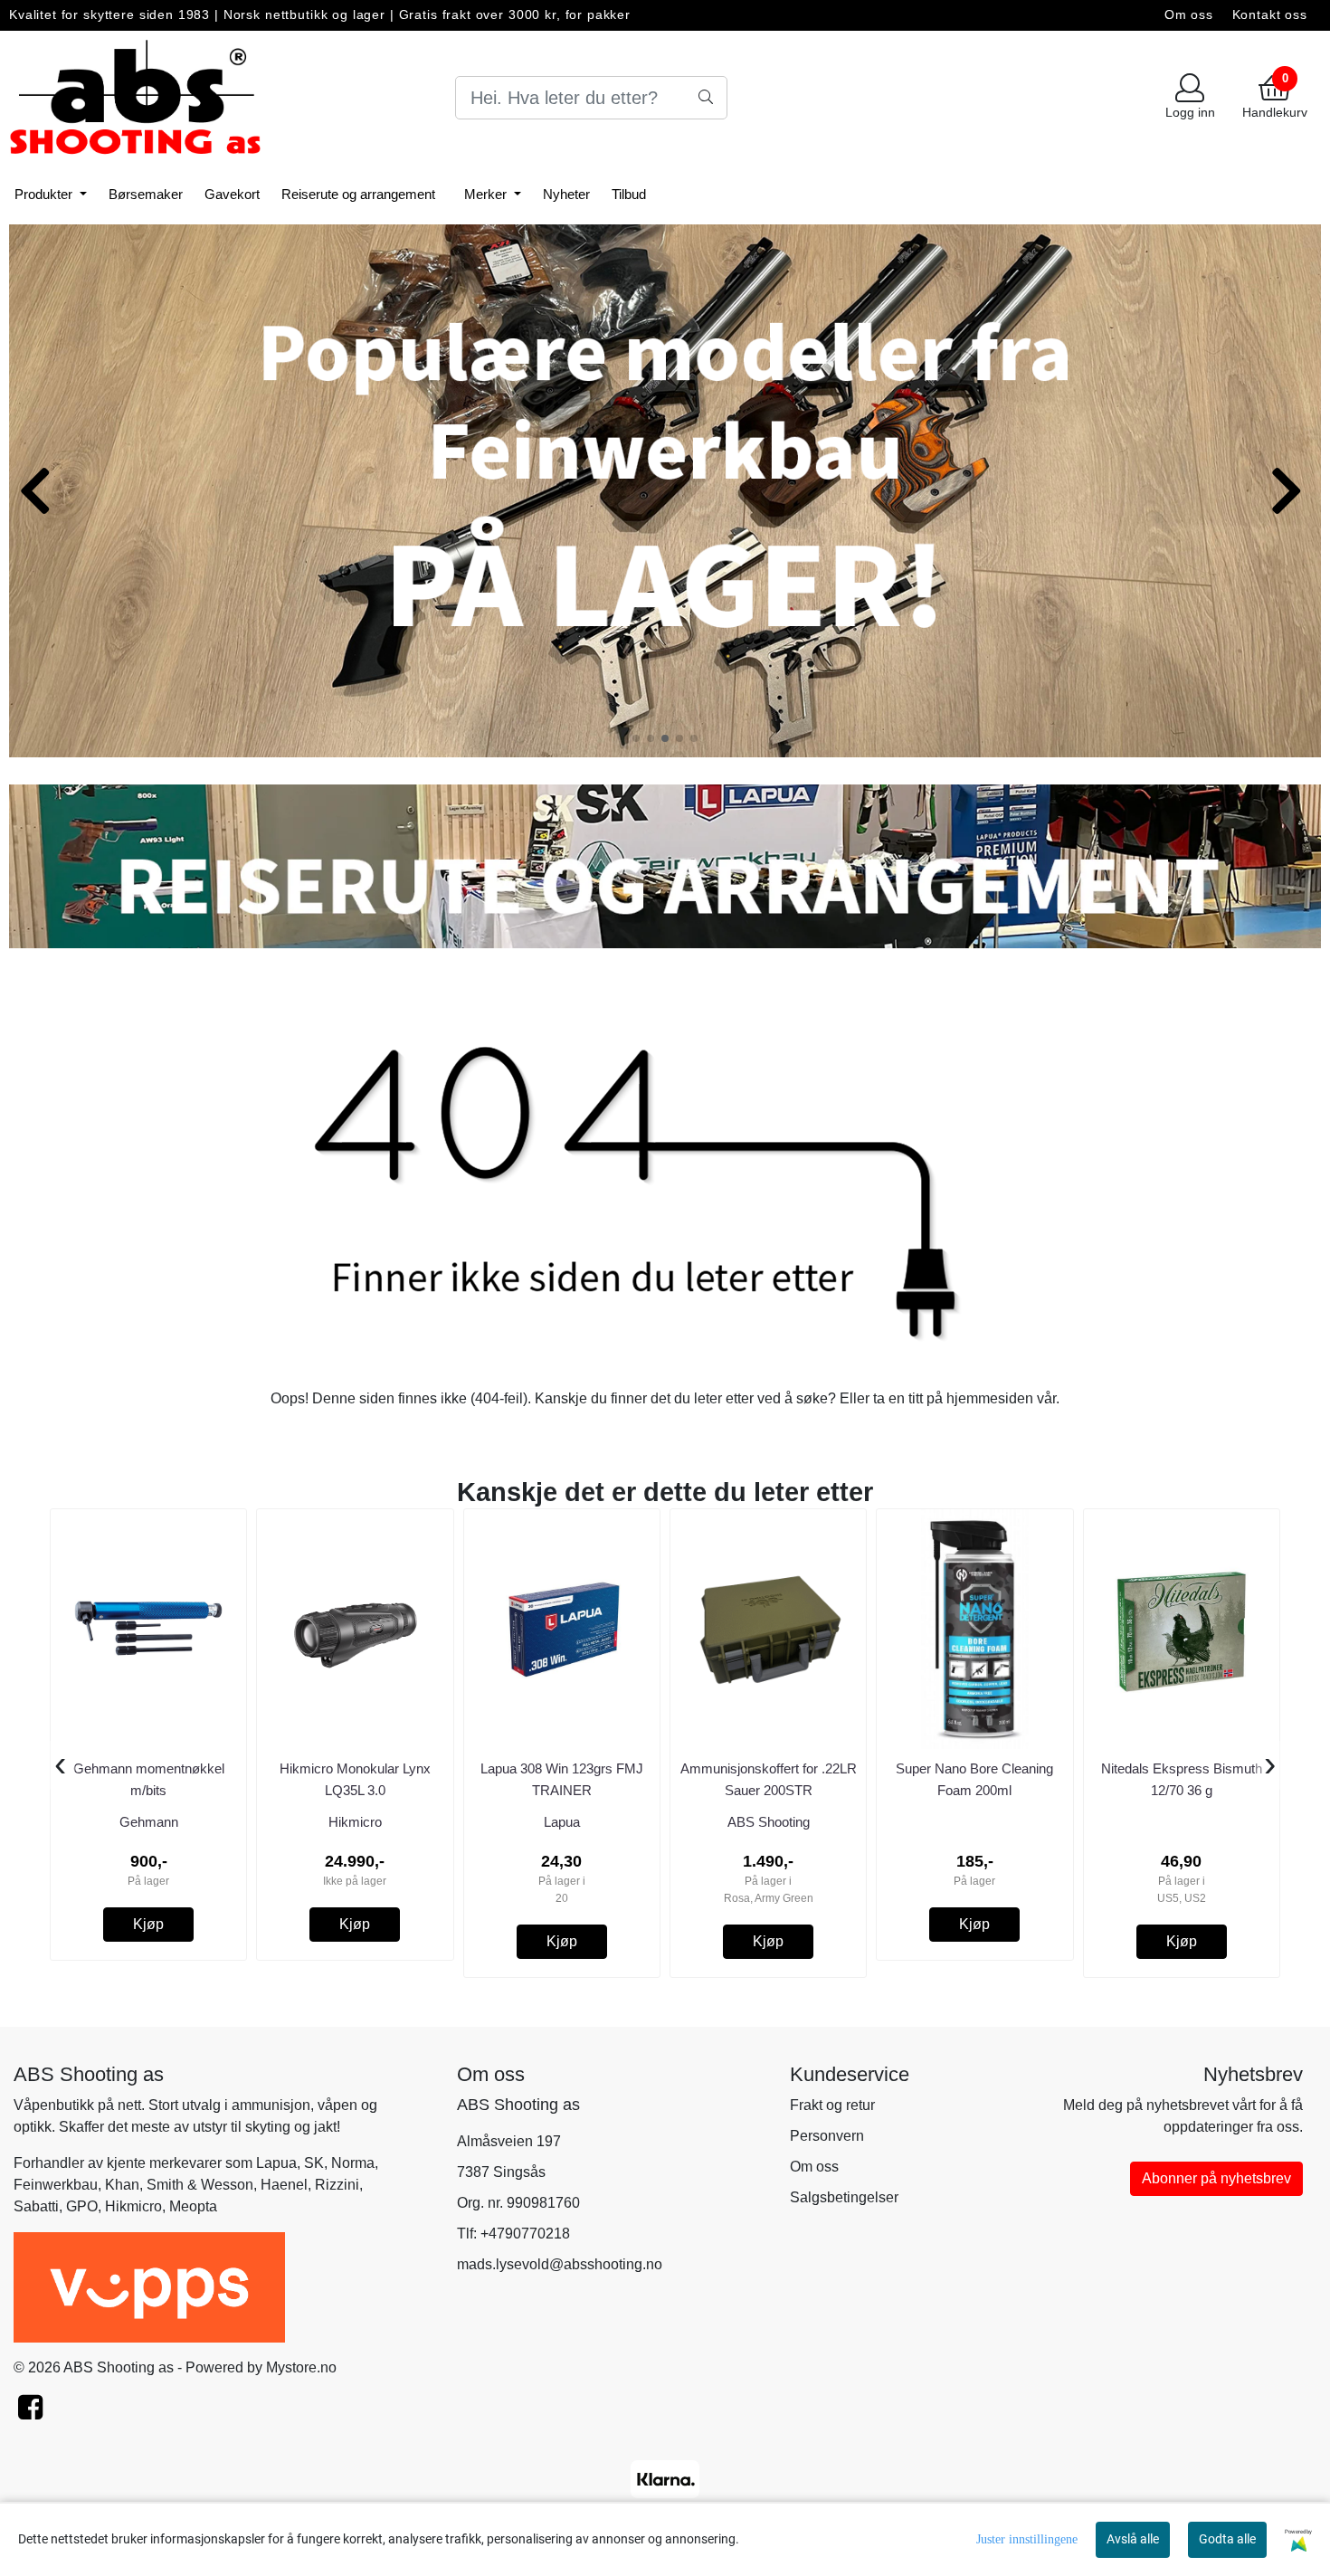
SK (314, 2163)
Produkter (45, 194)
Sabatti (36, 2206)
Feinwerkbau (56, 2185)
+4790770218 (525, 2234)
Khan (122, 2185)
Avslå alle (1133, 2539)
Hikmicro (133, 2206)
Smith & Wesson (200, 2185)
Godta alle (1227, 2539)
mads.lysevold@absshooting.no (560, 2264)
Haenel (284, 2185)
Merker (487, 194)
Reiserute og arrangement (358, 194)
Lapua (276, 2163)
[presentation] (60, 1765)
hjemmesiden (990, 1398)
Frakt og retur (832, 2105)
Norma (353, 2163)
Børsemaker (146, 194)
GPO (82, 2206)
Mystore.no (301, 2367)
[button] (636, 738)
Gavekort (232, 194)
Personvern (827, 2136)
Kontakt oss (1270, 15)
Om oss (1189, 15)
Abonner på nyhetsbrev (1216, 2178)
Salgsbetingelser (844, 2197)
